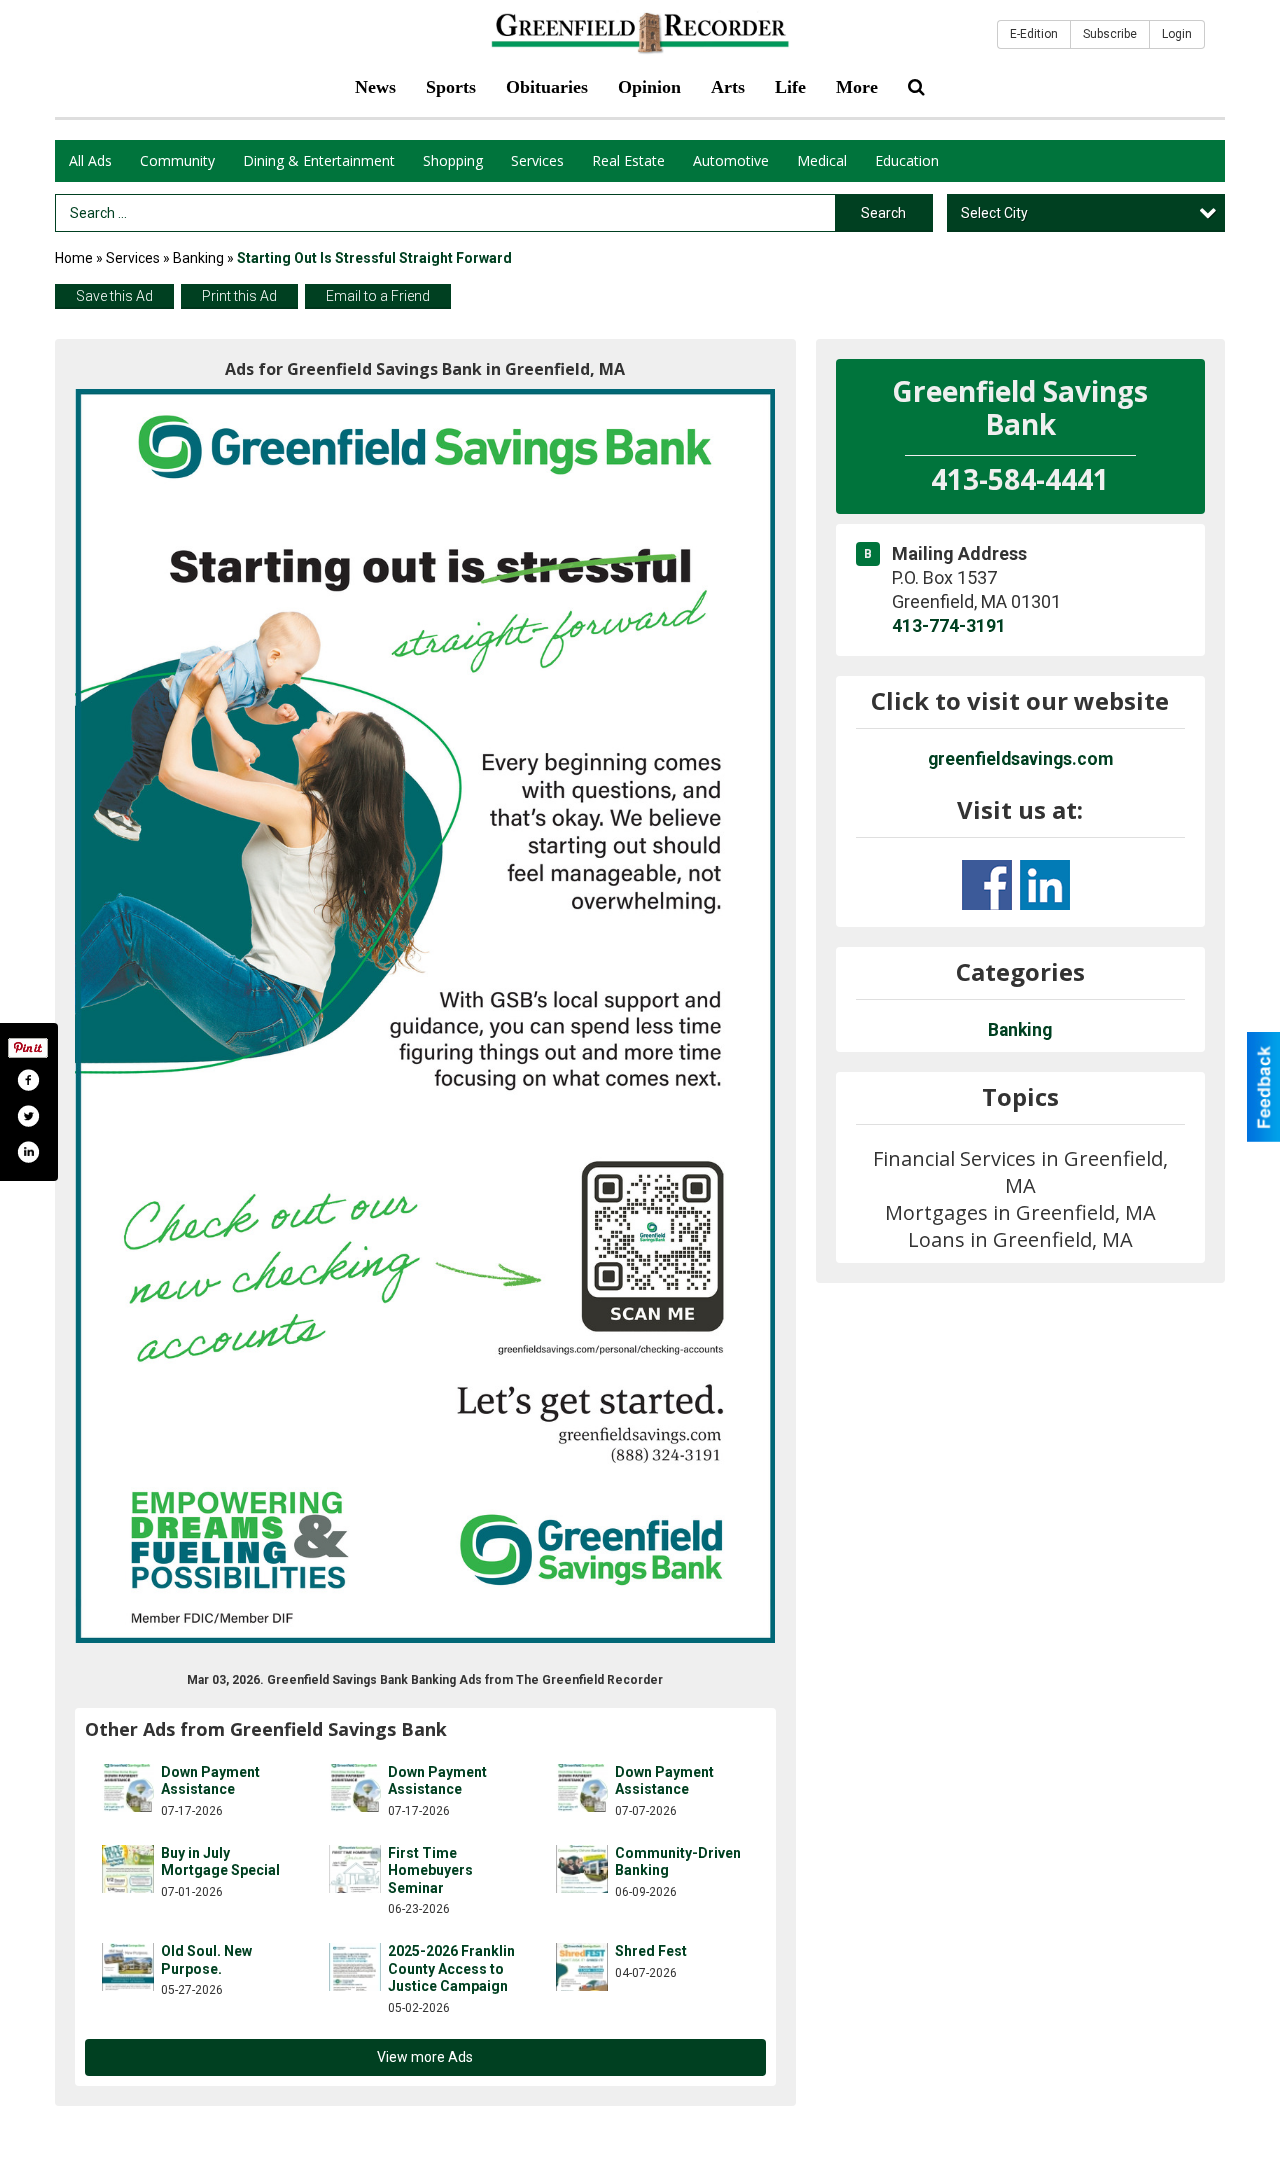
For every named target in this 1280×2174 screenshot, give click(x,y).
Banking (200, 258)
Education (907, 160)
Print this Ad (239, 296)
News (375, 87)
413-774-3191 (949, 626)
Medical (822, 160)
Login (1177, 34)
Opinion (649, 87)
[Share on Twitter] (28, 1116)
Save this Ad (114, 296)
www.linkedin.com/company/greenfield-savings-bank (1045, 885)
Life (790, 87)
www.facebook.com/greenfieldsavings (987, 885)
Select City (994, 213)
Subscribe (1110, 34)
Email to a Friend (378, 296)
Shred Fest (651, 1951)
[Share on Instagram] (28, 1152)
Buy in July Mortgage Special (220, 1862)
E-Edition (1034, 34)
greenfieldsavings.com (1020, 759)
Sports (451, 87)
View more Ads (425, 2057)
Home (74, 258)
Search (883, 213)
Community (177, 160)
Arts (728, 87)
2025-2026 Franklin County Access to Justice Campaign (451, 1968)
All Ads (90, 160)
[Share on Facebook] (28, 1080)
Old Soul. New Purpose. (206, 1960)
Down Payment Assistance (210, 1781)
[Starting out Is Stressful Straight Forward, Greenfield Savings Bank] (425, 1016)
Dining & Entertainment (319, 160)
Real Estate (628, 160)
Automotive (731, 160)
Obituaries (547, 87)
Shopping (453, 160)
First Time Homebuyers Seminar (430, 1870)
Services (537, 160)
